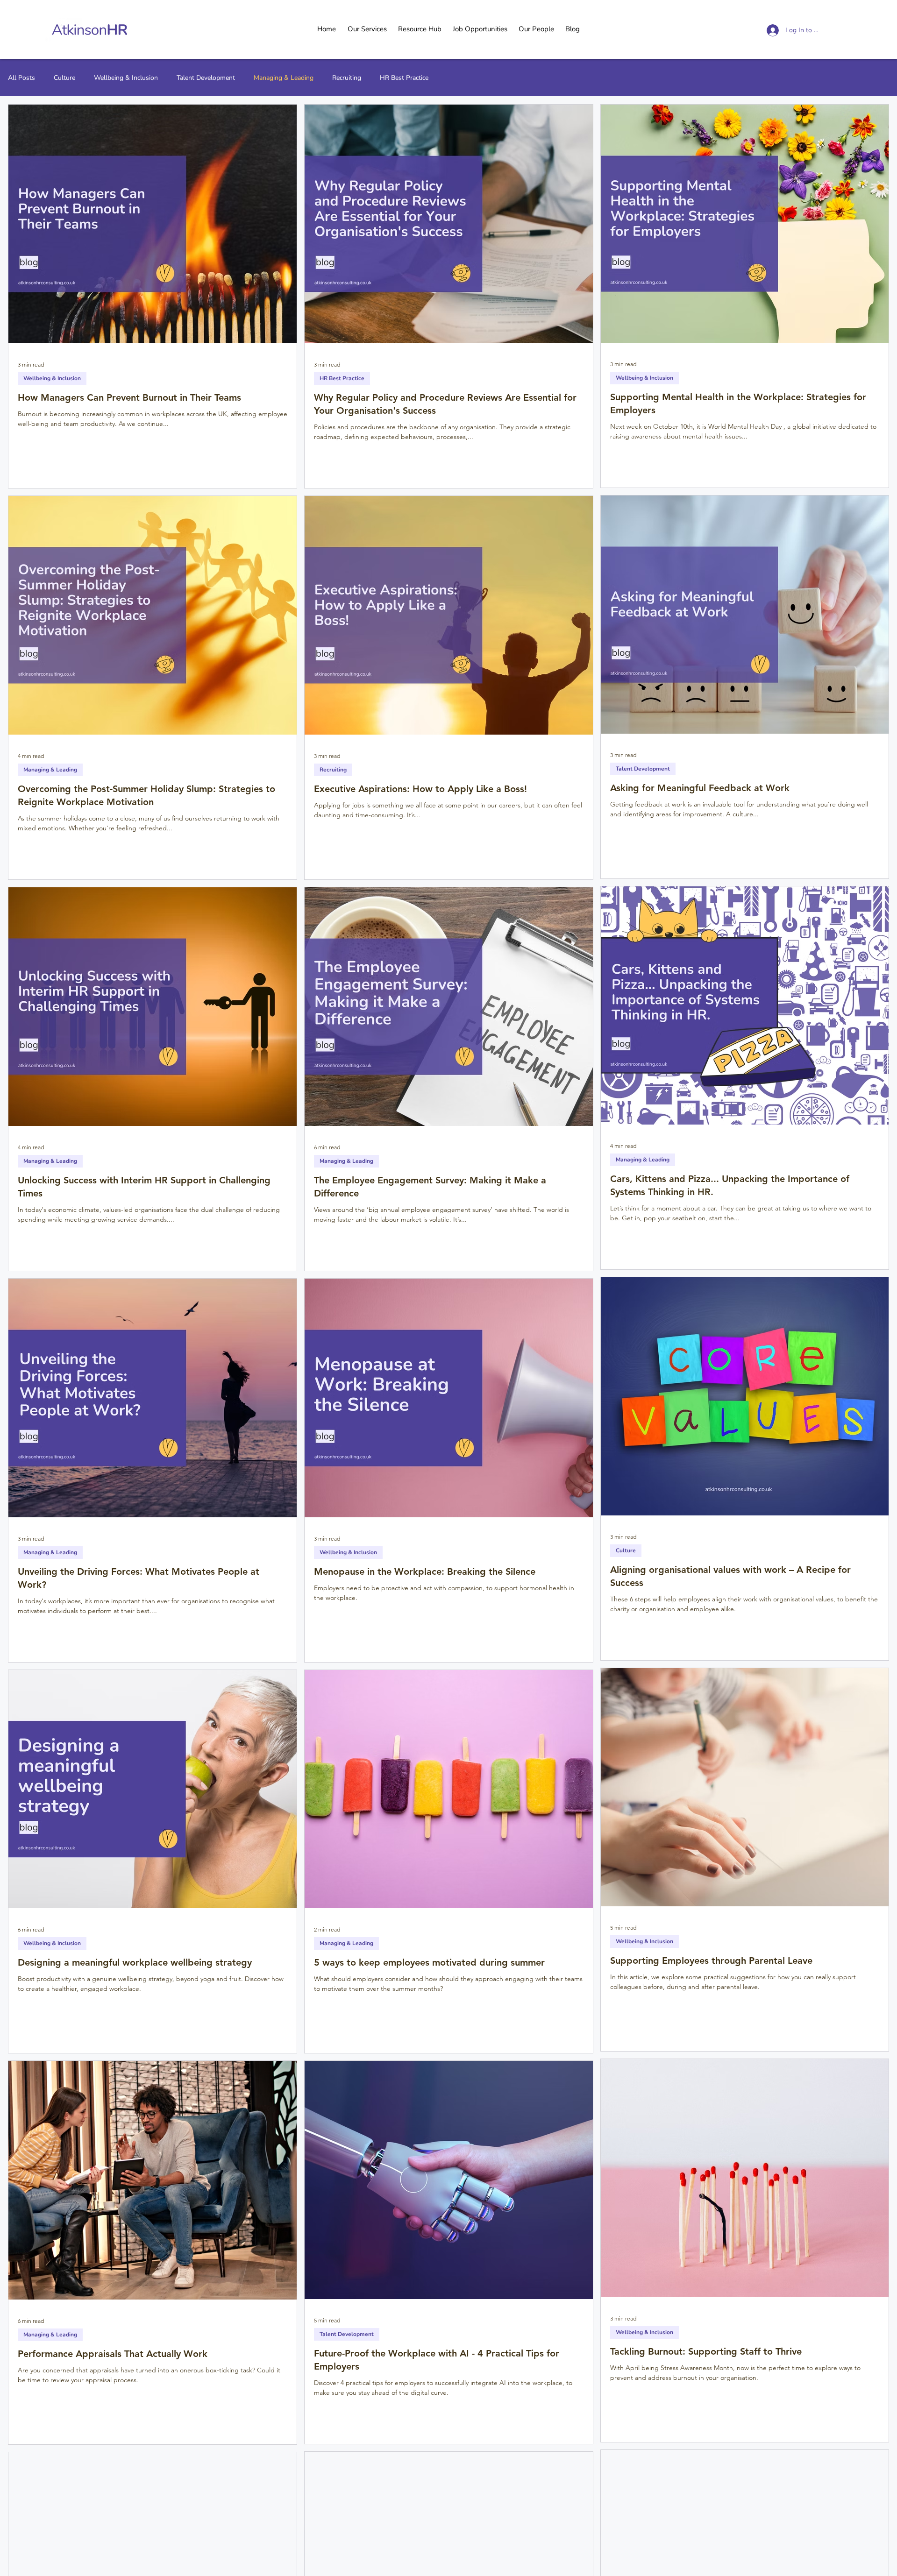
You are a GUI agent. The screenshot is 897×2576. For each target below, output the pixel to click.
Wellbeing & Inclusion (126, 78)
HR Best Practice (404, 78)
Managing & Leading (284, 78)
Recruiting (347, 78)
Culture (64, 78)
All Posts (21, 78)
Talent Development (206, 78)
